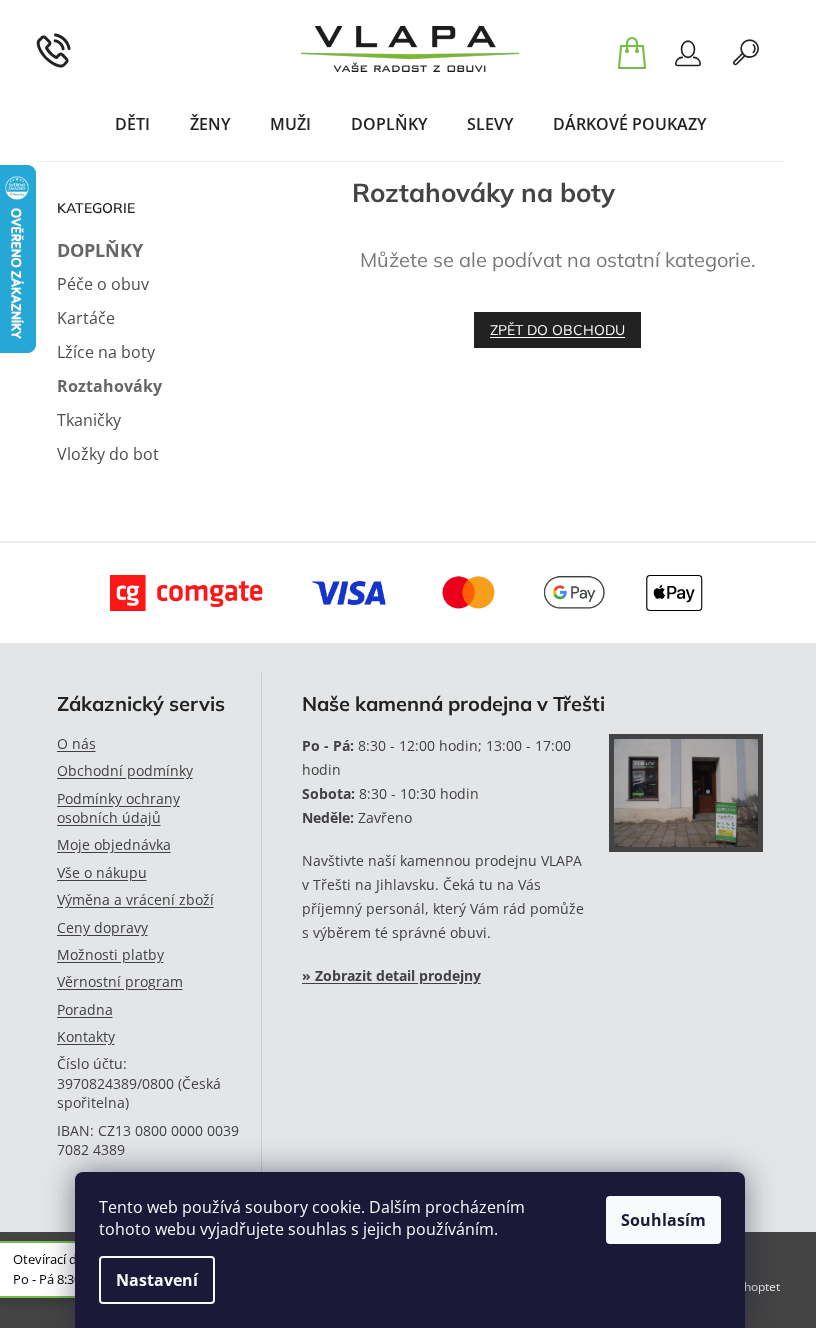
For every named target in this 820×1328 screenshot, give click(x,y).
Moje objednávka (114, 844)
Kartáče (86, 318)
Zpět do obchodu (557, 330)
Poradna (85, 1009)
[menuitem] (132, 124)
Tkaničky (89, 420)
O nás (76, 743)
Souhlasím (663, 1220)
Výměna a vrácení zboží (135, 899)
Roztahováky (109, 386)
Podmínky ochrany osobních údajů (118, 808)
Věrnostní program (120, 981)
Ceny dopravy (102, 927)
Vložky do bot (108, 454)
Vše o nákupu (102, 872)
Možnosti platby (110, 954)
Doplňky (100, 250)
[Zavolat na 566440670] (79, 49)
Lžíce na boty (106, 352)
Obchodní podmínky (125, 770)
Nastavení (157, 1280)
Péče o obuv (103, 284)
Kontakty (86, 1036)
